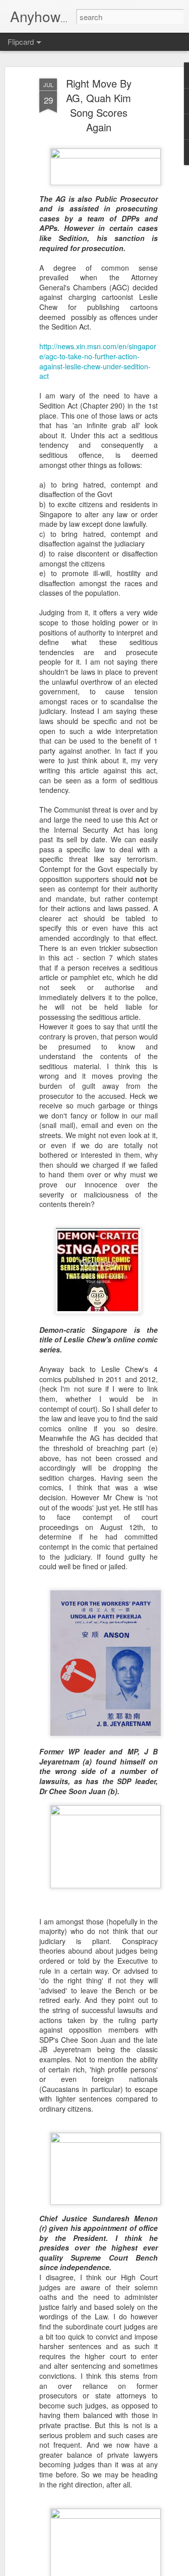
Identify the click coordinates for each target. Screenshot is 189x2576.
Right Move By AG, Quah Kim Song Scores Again (99, 105)
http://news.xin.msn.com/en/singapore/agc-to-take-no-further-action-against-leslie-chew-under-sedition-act (98, 361)
